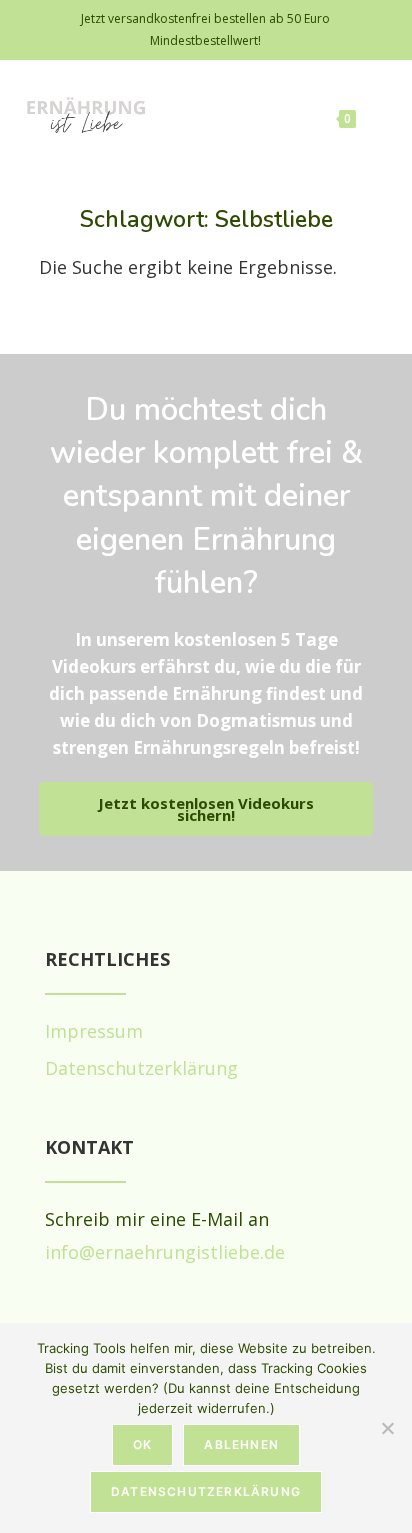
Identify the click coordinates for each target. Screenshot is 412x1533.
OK (142, 1444)
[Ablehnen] (387, 1428)
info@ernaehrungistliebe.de (165, 1252)
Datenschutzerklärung (206, 1491)
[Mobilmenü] (377, 116)
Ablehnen (241, 1444)
